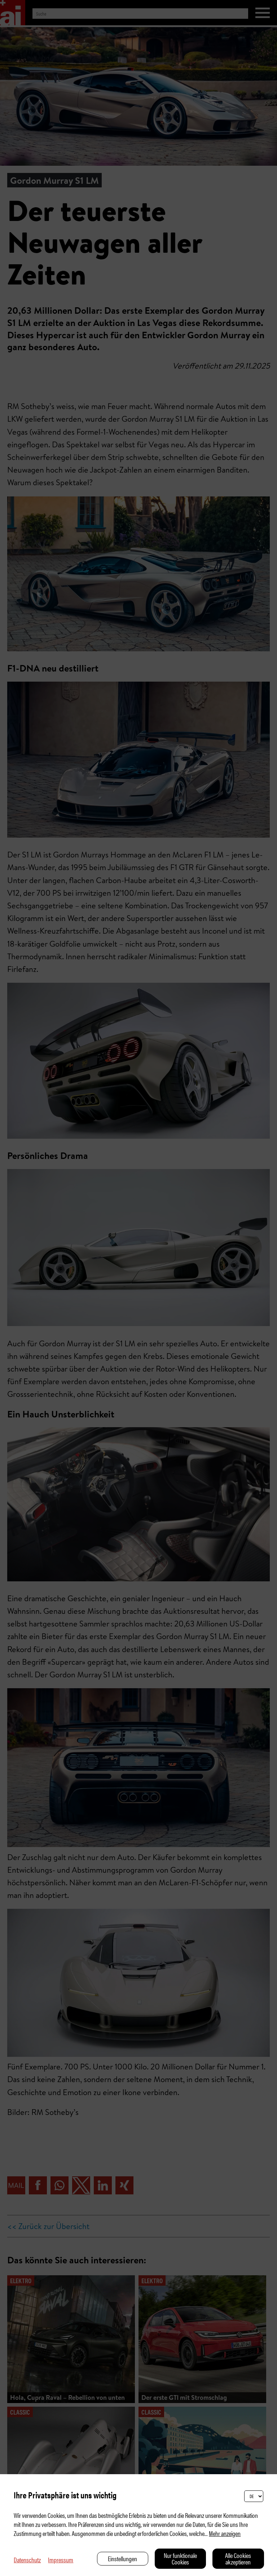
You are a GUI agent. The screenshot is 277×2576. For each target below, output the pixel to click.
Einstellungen (122, 2558)
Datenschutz (27, 2560)
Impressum (61, 2560)
